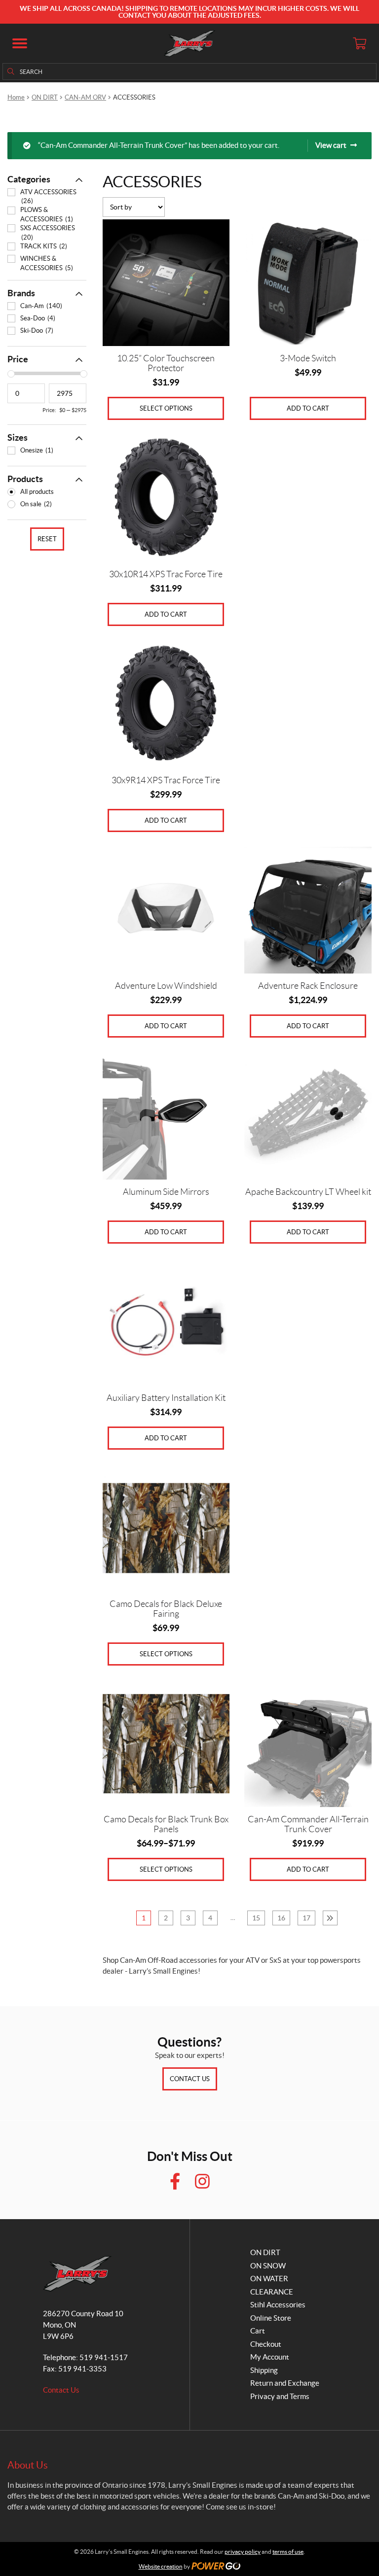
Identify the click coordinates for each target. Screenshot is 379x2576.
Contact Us (190, 2079)
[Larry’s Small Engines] (190, 43)
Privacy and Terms (280, 2396)
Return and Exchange (285, 2383)
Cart (258, 2331)
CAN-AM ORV (85, 97)
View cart (331, 145)
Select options (166, 408)
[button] (20, 43)
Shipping (264, 2370)
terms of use (288, 2552)
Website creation (161, 2566)
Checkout (266, 2344)
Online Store (271, 2318)
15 (256, 1918)
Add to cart (308, 408)
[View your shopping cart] (359, 43)
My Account (270, 2357)
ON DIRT (45, 97)
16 (281, 1918)
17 (306, 1918)
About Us (28, 2465)
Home (16, 97)
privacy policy (243, 2552)
